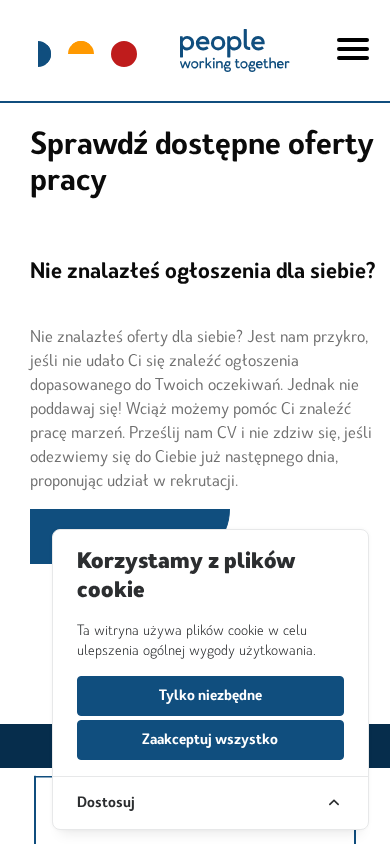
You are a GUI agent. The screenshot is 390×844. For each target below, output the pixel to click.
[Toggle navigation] (353, 40)
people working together (234, 50)
